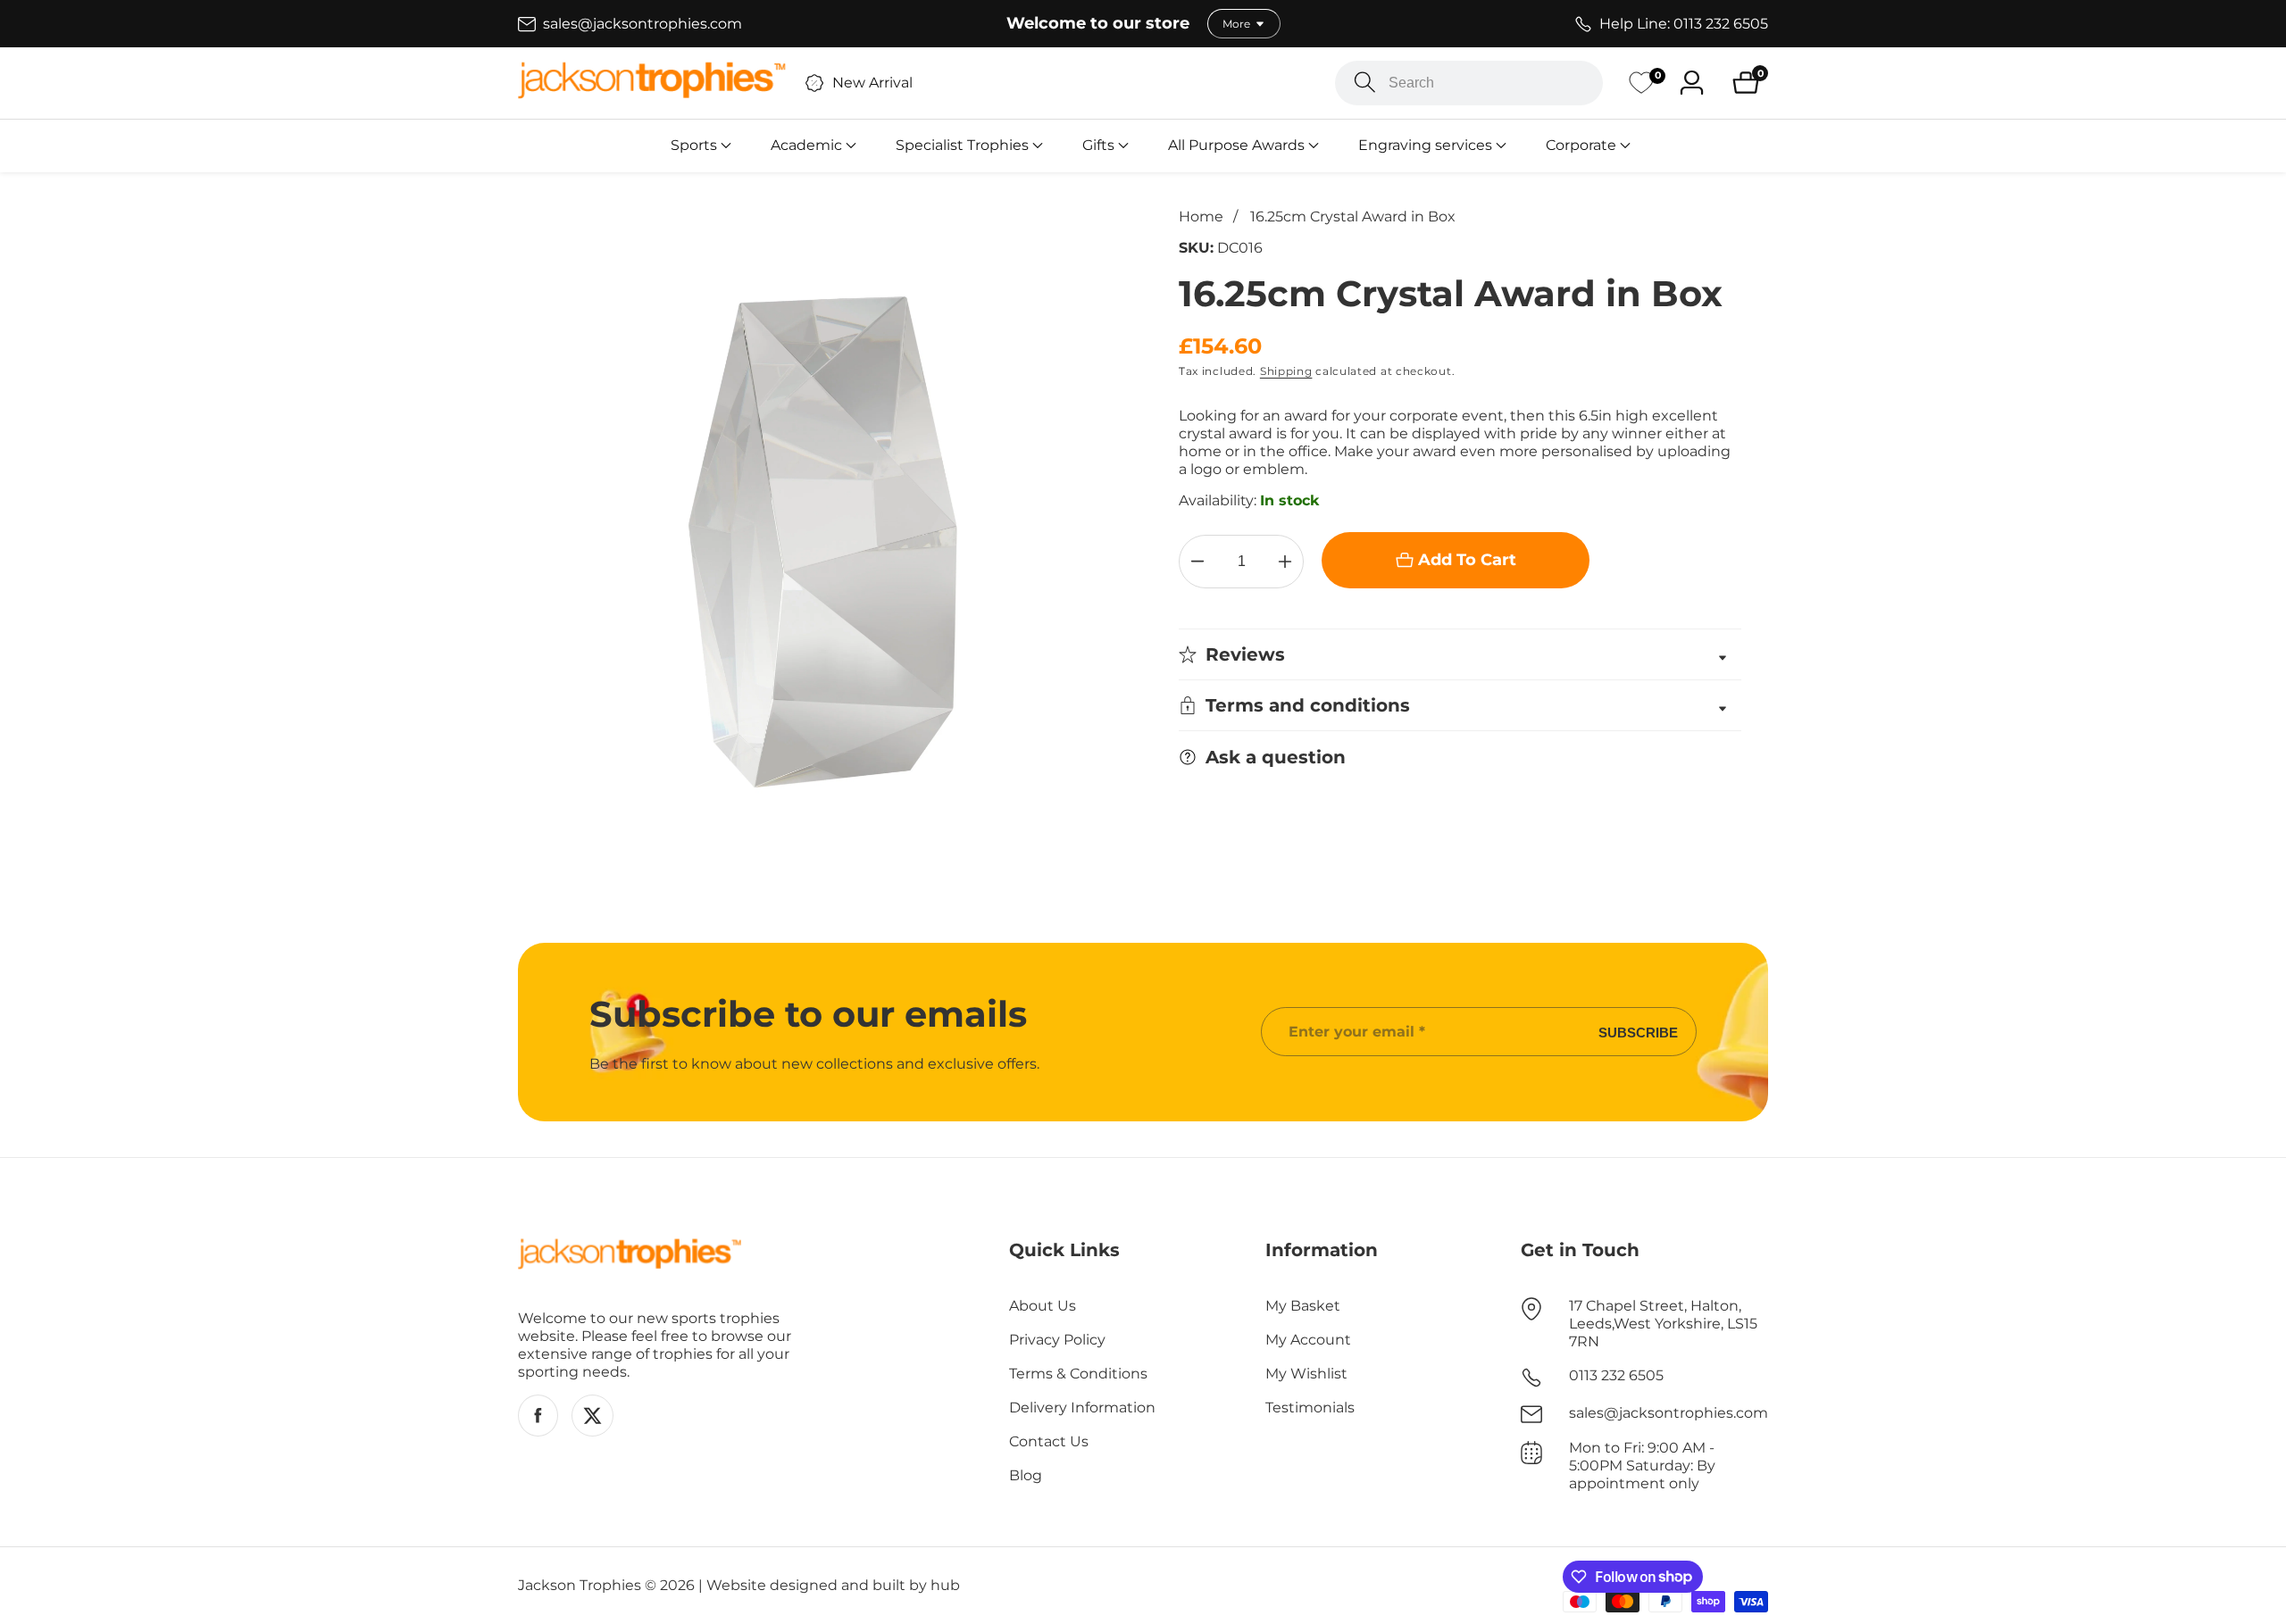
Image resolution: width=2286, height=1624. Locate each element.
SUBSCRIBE (1638, 1032)
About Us (1043, 1306)
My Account (1308, 1340)
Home (1201, 217)
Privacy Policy (1057, 1340)
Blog (1026, 1475)
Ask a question (1276, 757)
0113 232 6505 (1616, 1375)
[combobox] (1469, 83)
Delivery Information (1082, 1407)
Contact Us (1049, 1441)
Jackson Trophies (580, 1586)
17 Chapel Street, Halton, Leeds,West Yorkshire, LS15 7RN (1663, 1324)
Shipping (1286, 371)
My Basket (1303, 1306)
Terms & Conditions (1078, 1374)
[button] (694, 146)
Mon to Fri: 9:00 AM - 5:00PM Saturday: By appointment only (1642, 1466)
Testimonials (1310, 1407)
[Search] (1365, 83)
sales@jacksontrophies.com (1669, 1413)
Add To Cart (1467, 560)
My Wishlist (1306, 1374)
